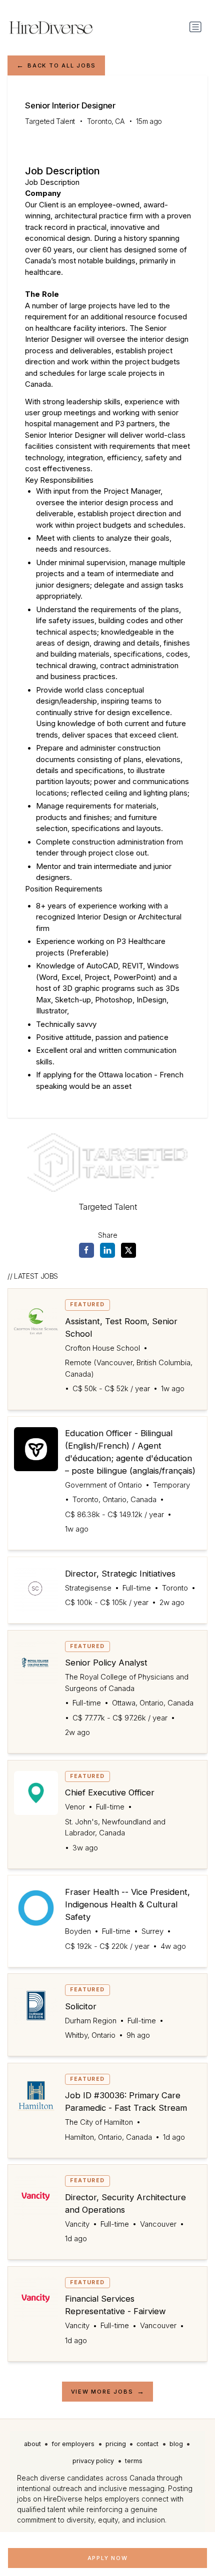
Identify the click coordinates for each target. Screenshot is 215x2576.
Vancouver (158, 2224)
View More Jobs (102, 2392)
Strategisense (88, 1588)
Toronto (175, 1588)
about (32, 2444)
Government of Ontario (103, 1485)
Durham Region (91, 2021)
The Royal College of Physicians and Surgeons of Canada (127, 1683)
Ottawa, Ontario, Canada (153, 1703)
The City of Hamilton (99, 2122)
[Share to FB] (86, 1250)
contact (147, 2444)
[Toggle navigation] (195, 27)
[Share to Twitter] (128, 1250)
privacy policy (93, 2461)
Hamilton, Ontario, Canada (108, 2137)
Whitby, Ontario (90, 2035)
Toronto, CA (106, 121)
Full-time (137, 1588)
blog (176, 2444)
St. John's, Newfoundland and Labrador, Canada (115, 1827)
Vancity (77, 2224)
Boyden (78, 1931)
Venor (75, 1807)
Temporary (171, 1485)
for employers (73, 2444)
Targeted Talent (50, 121)
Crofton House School (102, 1348)
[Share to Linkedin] (107, 1250)
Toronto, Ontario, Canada (114, 1500)
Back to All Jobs (62, 65)
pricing (116, 2444)
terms (134, 2461)
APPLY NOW (108, 2558)
